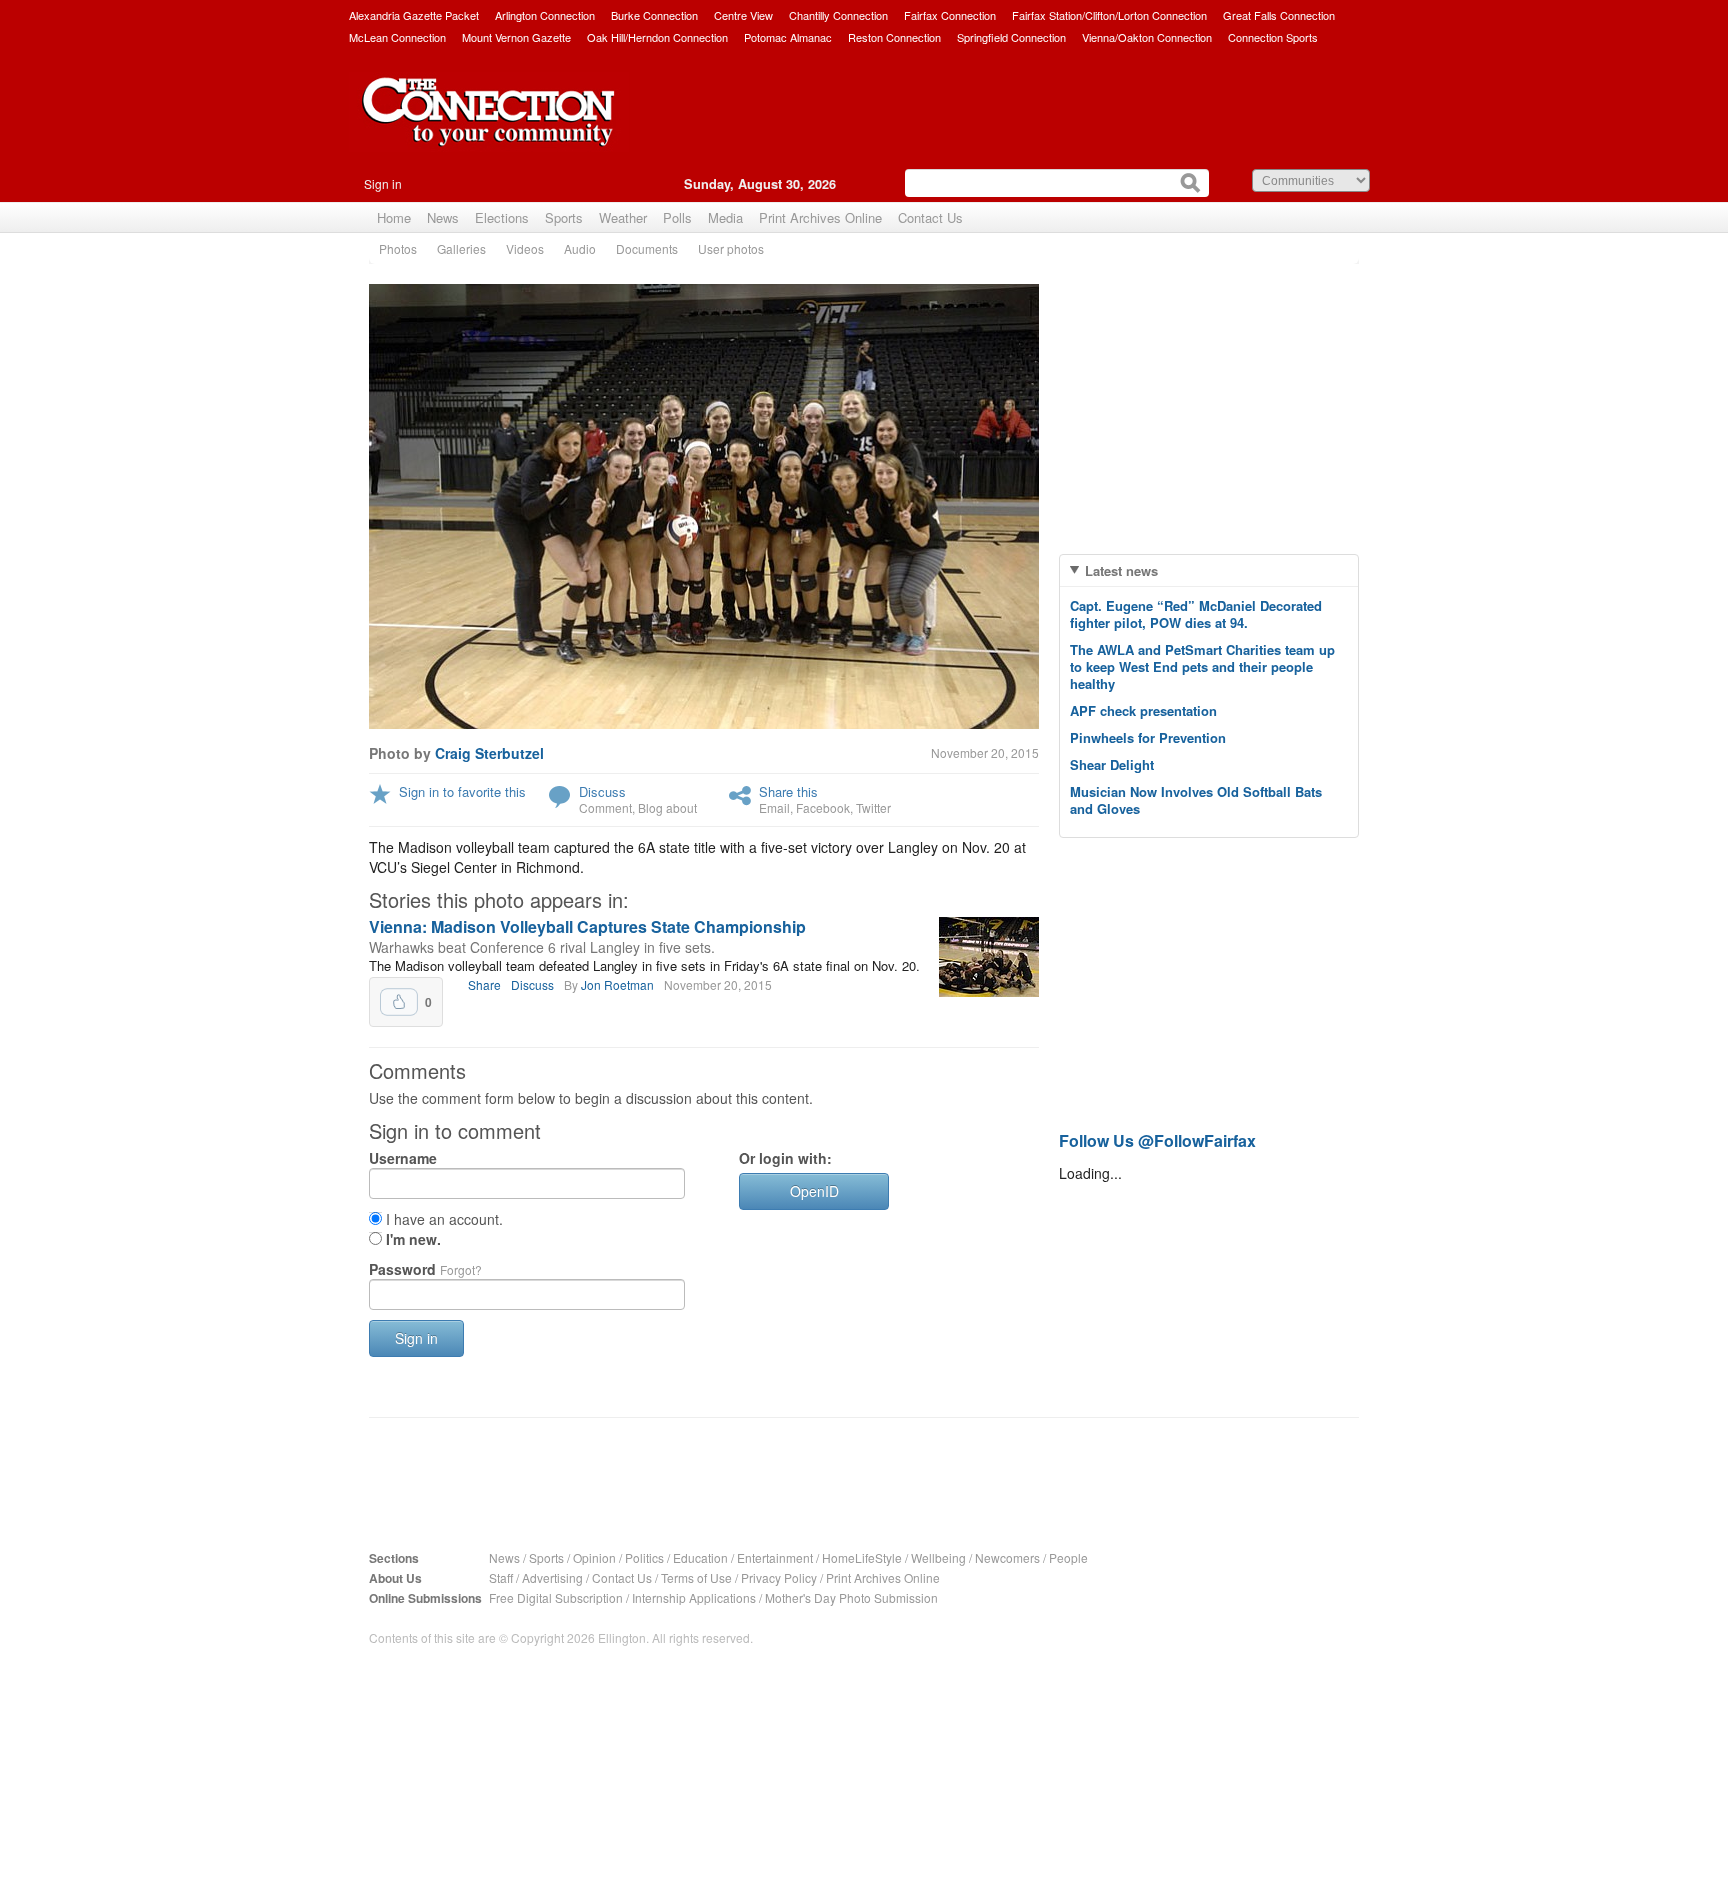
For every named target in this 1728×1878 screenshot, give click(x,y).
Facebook (823, 807)
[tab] (1209, 570)
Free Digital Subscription (556, 1597)
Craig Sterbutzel (489, 753)
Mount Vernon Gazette (516, 37)
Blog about (667, 807)
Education (700, 1557)
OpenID (814, 1191)
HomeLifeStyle (862, 1557)
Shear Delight (1112, 764)
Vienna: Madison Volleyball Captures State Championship (587, 926)
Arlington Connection (545, 15)
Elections (502, 217)
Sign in (383, 183)
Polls (677, 217)
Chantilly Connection (838, 15)
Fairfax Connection (950, 15)
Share (484, 984)
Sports (564, 217)
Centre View (743, 15)
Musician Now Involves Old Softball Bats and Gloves (1196, 800)
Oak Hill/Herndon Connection (657, 37)
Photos (398, 248)
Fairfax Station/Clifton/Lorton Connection (1109, 15)
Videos (525, 248)
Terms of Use (696, 1577)
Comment (605, 807)
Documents (647, 248)
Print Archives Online (820, 217)
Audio (580, 248)
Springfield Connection (1011, 37)
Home (394, 217)
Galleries (461, 248)
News (443, 217)
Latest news (1121, 570)
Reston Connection (894, 37)
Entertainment (775, 1557)
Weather (623, 217)
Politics (644, 1557)
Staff (501, 1577)
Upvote (399, 1002)
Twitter (873, 807)
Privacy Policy (779, 1577)
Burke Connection (654, 15)
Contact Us (930, 217)
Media (725, 217)
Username (403, 1158)
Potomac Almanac (788, 37)
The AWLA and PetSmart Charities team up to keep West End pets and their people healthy (1202, 666)
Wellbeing (938, 1557)
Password (425, 1269)
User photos (731, 248)
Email (774, 807)
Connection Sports (1273, 37)
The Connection (489, 127)
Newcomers (1007, 1557)
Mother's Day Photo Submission (851, 1597)
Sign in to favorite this (462, 791)
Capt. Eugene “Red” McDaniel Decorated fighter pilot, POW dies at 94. (1196, 614)
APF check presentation (1143, 710)
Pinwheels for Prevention (1148, 737)
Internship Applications (694, 1597)
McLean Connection (397, 37)
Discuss (602, 791)
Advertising (552, 1577)
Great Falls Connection (1279, 15)
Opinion (594, 1557)
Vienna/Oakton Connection (1147, 37)
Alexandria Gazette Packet (414, 15)
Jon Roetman (617, 984)
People (1068, 1557)
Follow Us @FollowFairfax (1157, 1140)
